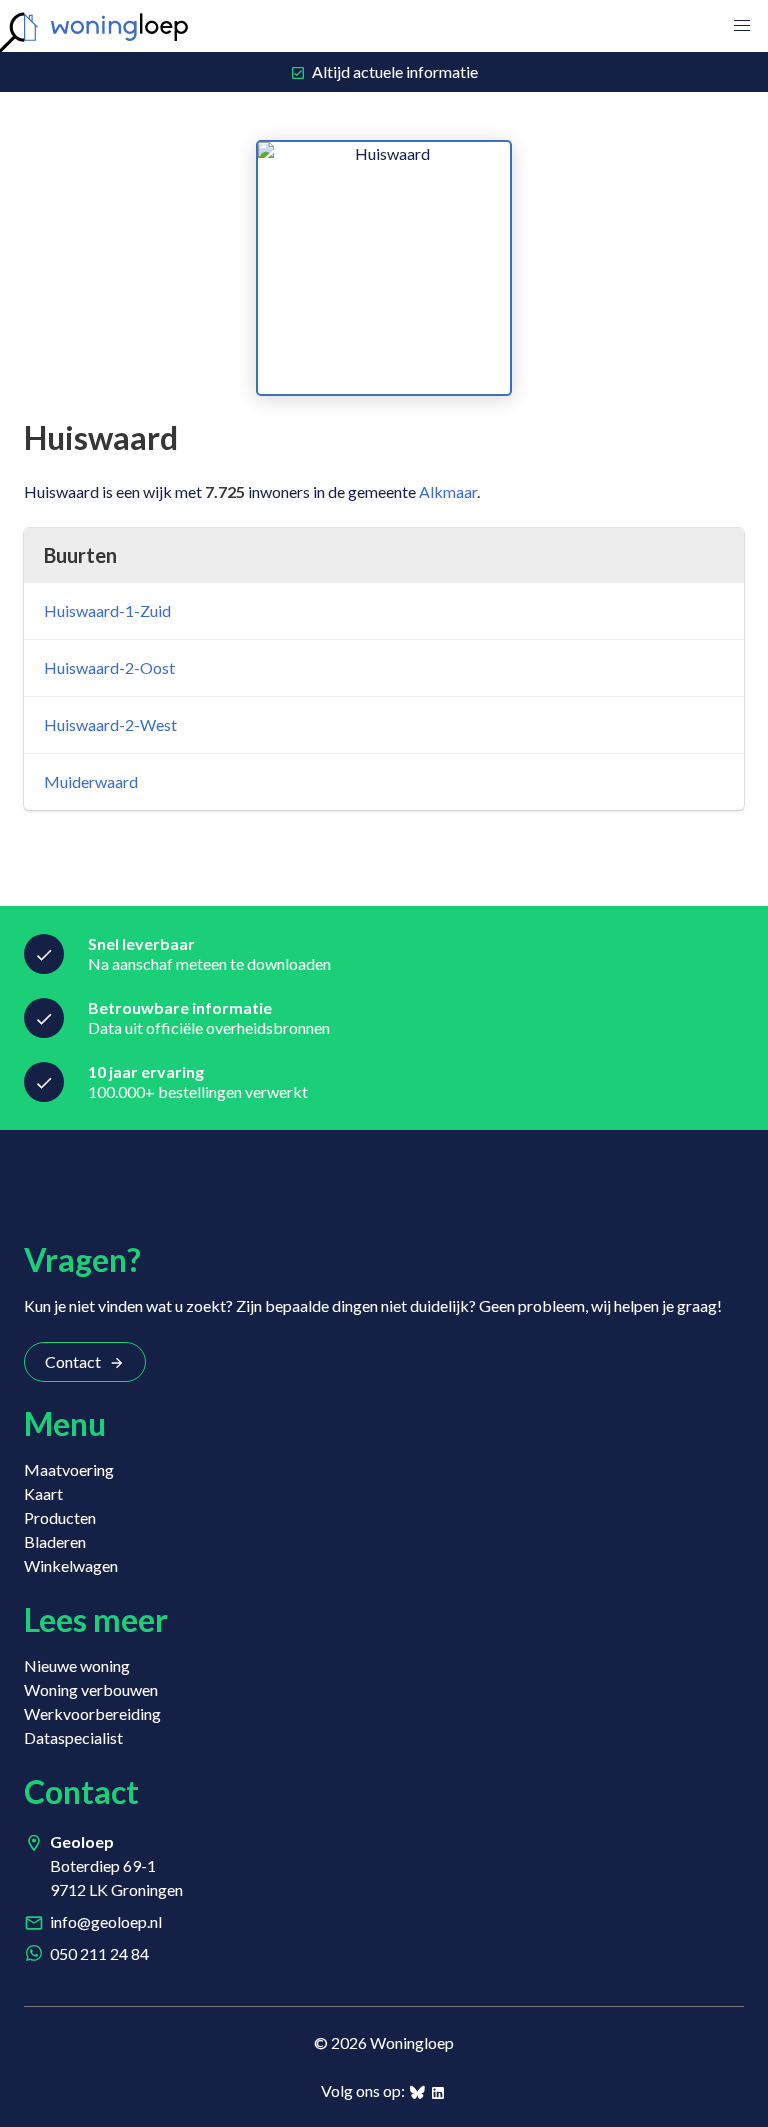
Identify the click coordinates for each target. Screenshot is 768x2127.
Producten (60, 1517)
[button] (742, 26)
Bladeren (55, 1541)
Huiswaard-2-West (110, 724)
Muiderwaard (91, 781)
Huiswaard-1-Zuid (107, 610)
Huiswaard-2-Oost (109, 667)
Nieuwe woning (77, 1665)
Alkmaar (448, 491)
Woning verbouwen (91, 1689)
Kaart (43, 1493)
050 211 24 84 (99, 1953)
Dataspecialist (73, 1737)
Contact (73, 1361)
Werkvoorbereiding (92, 1713)
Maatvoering (69, 1469)
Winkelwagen (71, 1565)
